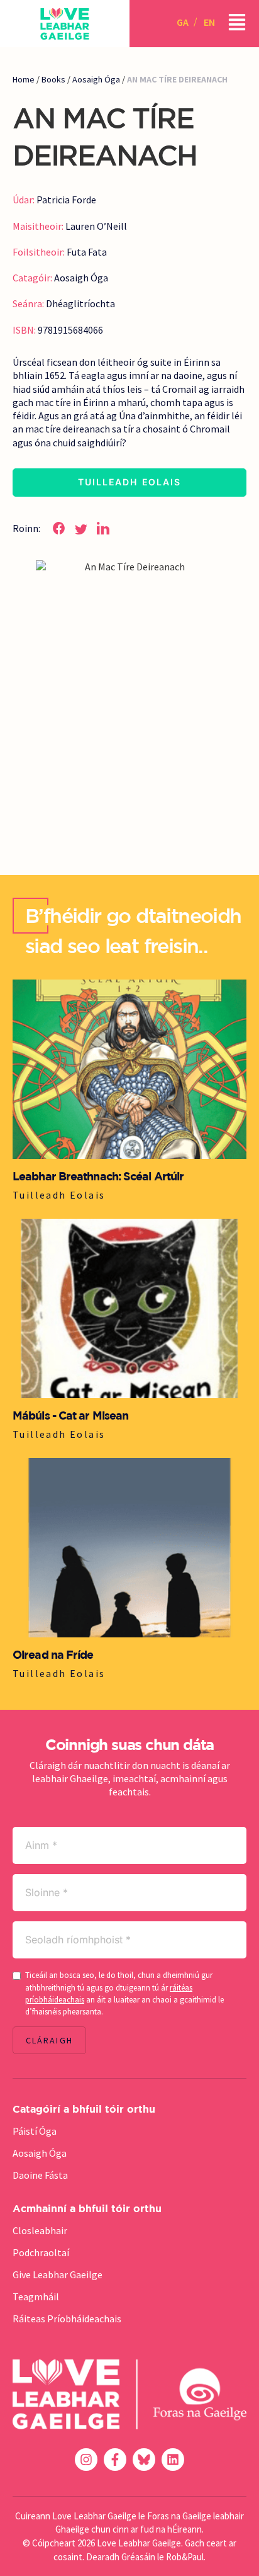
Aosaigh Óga (96, 79)
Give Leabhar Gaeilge (58, 2274)
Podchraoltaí (41, 2252)
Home (24, 79)
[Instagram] (86, 2460)
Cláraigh (49, 2040)
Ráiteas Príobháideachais (67, 2319)
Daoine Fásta (40, 2175)
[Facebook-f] (115, 2460)
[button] (59, 528)
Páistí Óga (35, 2131)
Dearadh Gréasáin (121, 2557)
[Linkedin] (173, 2460)
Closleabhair (40, 2230)
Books (53, 79)
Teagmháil (36, 2296)
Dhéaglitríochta (80, 303)
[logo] (65, 24)
